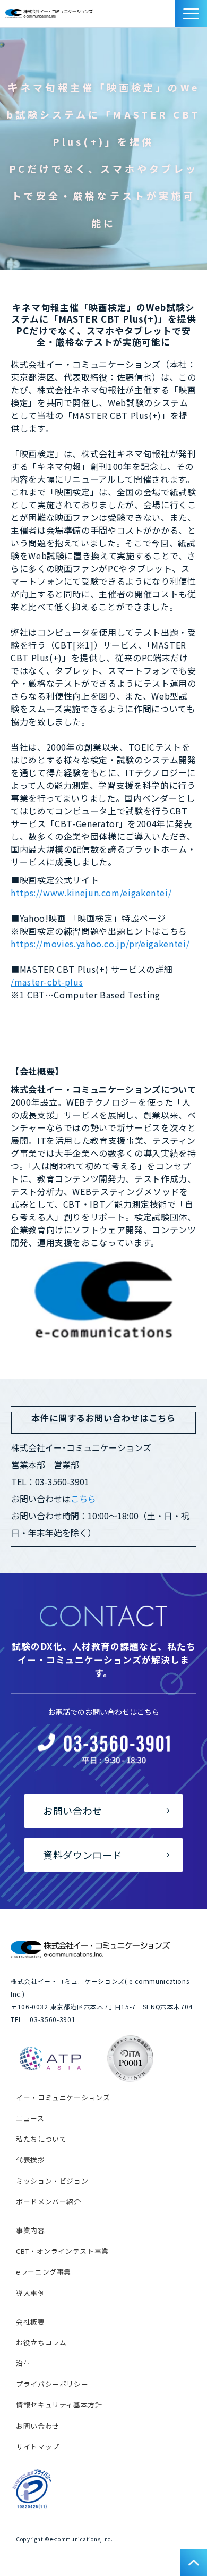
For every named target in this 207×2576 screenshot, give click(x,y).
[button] (191, 14)
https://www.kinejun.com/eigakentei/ (91, 893)
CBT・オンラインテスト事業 (62, 2251)
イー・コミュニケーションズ (63, 2097)
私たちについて (41, 2139)
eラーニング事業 (44, 2272)
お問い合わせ (158, 16)
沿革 (23, 2363)
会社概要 (31, 2322)
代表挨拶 (31, 2160)
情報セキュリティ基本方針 (59, 2405)
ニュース (30, 2118)
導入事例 (31, 2293)
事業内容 (31, 2230)
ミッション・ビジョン (52, 2181)
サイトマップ (38, 2447)
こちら (83, 1499)
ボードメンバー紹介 (49, 2202)
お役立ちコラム (41, 2342)
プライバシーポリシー (52, 2384)
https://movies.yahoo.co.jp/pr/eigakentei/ (100, 944)
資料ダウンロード (170, 16)
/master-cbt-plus (47, 982)
